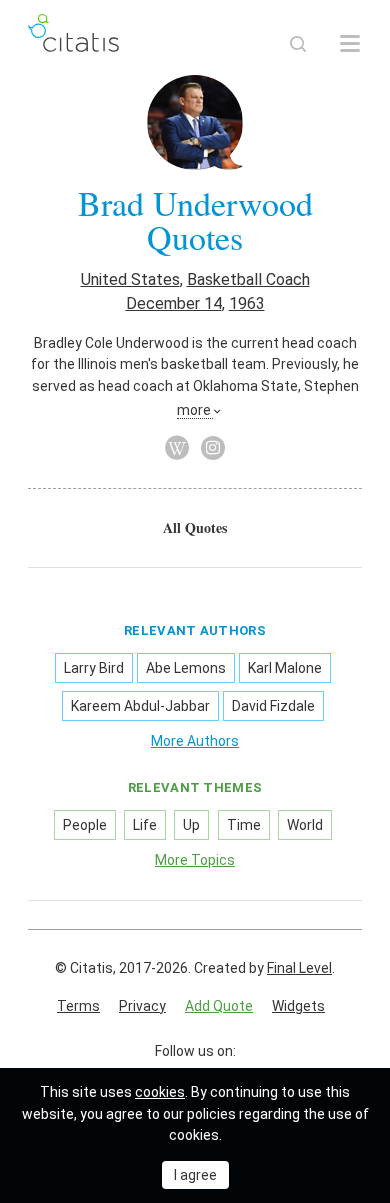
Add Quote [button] (219, 1006)
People (85, 825)
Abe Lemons (186, 668)
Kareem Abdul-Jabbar (140, 706)
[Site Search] (298, 44)
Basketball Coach (248, 279)
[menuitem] (195, 528)
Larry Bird (94, 668)
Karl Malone (285, 668)
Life (145, 825)
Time (244, 825)
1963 (247, 303)
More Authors (195, 741)
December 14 (174, 303)
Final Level (299, 968)
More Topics (195, 860)
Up (191, 825)
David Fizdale (273, 706)
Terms (78, 1006)
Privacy (142, 1006)
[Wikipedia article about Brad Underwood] (177, 448)
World (305, 825)
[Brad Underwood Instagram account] (213, 448)
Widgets (298, 1006)
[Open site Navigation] (350, 44)
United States (130, 279)
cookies (160, 1092)
